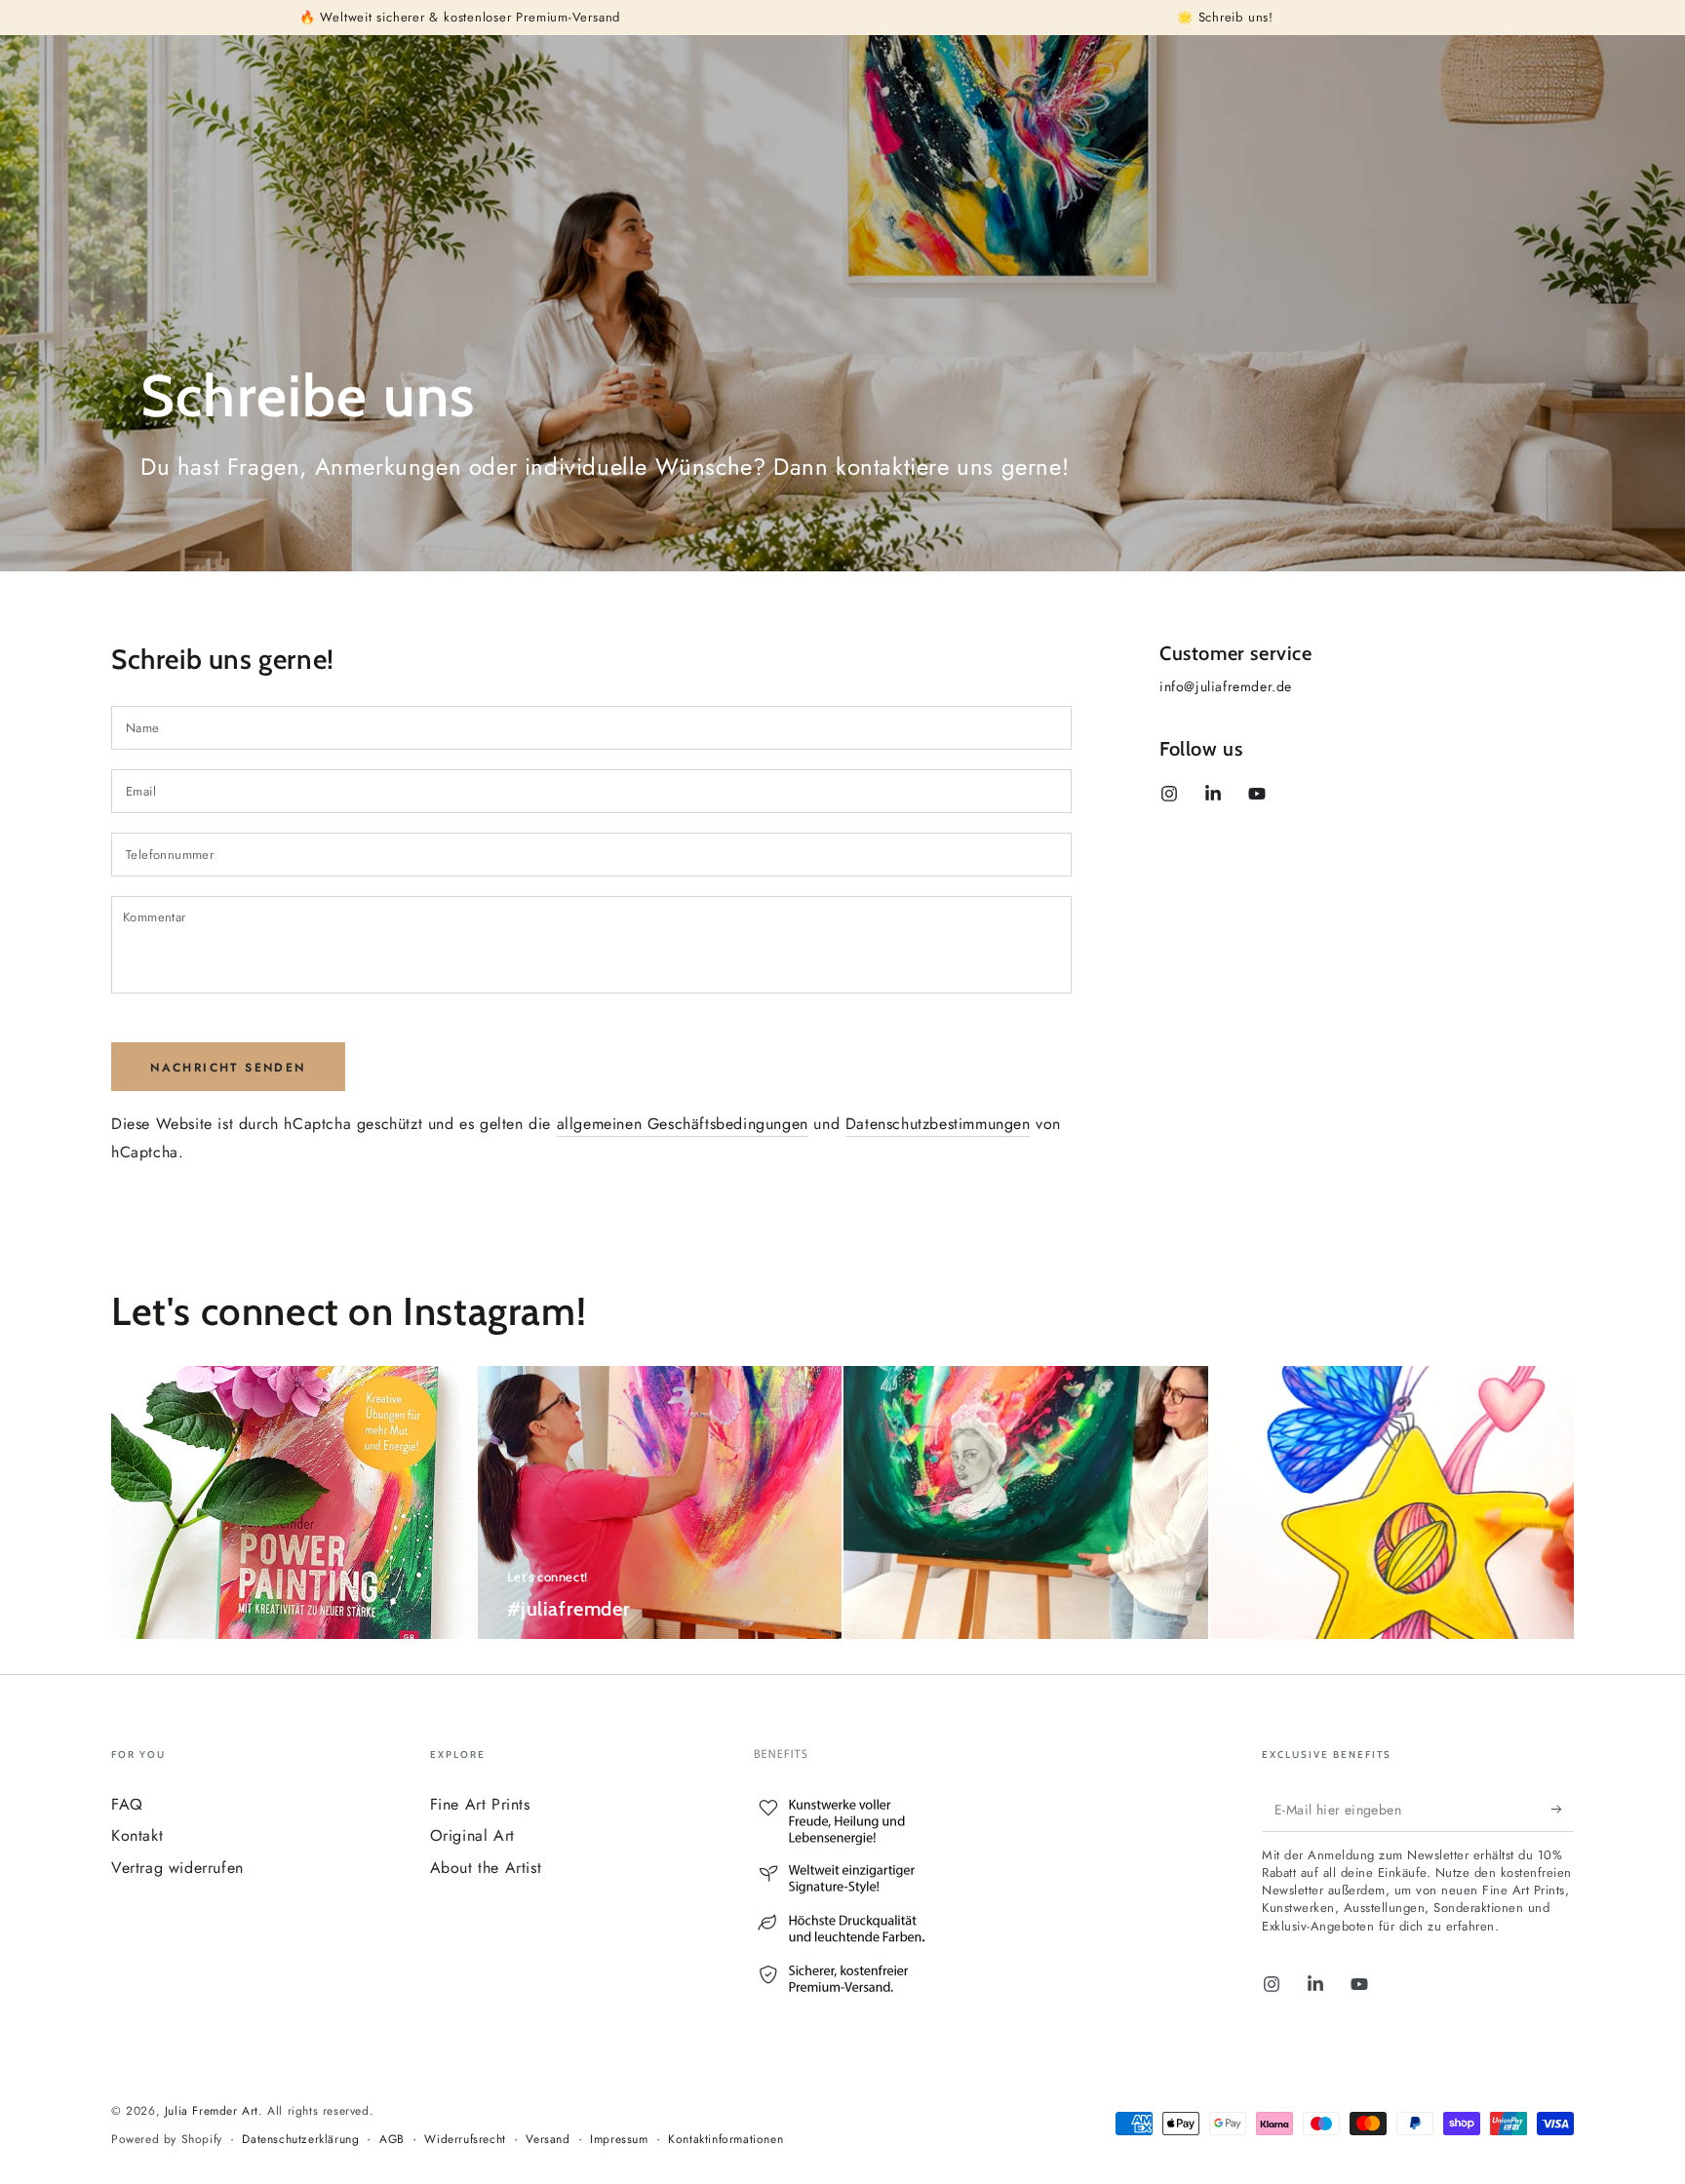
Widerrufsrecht (465, 2140)
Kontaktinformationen (725, 2140)
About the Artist (486, 1868)
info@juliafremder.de (1226, 686)
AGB (392, 2140)
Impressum (619, 2140)
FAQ (127, 1804)
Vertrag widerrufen (177, 1868)
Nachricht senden (228, 1068)
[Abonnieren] (1563, 1810)
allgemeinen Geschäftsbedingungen (683, 1124)
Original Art (472, 1835)
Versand (548, 2140)
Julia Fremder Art (212, 2111)
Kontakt (137, 1835)
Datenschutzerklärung (300, 2140)
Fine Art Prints (480, 1804)
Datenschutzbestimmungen (938, 1124)
